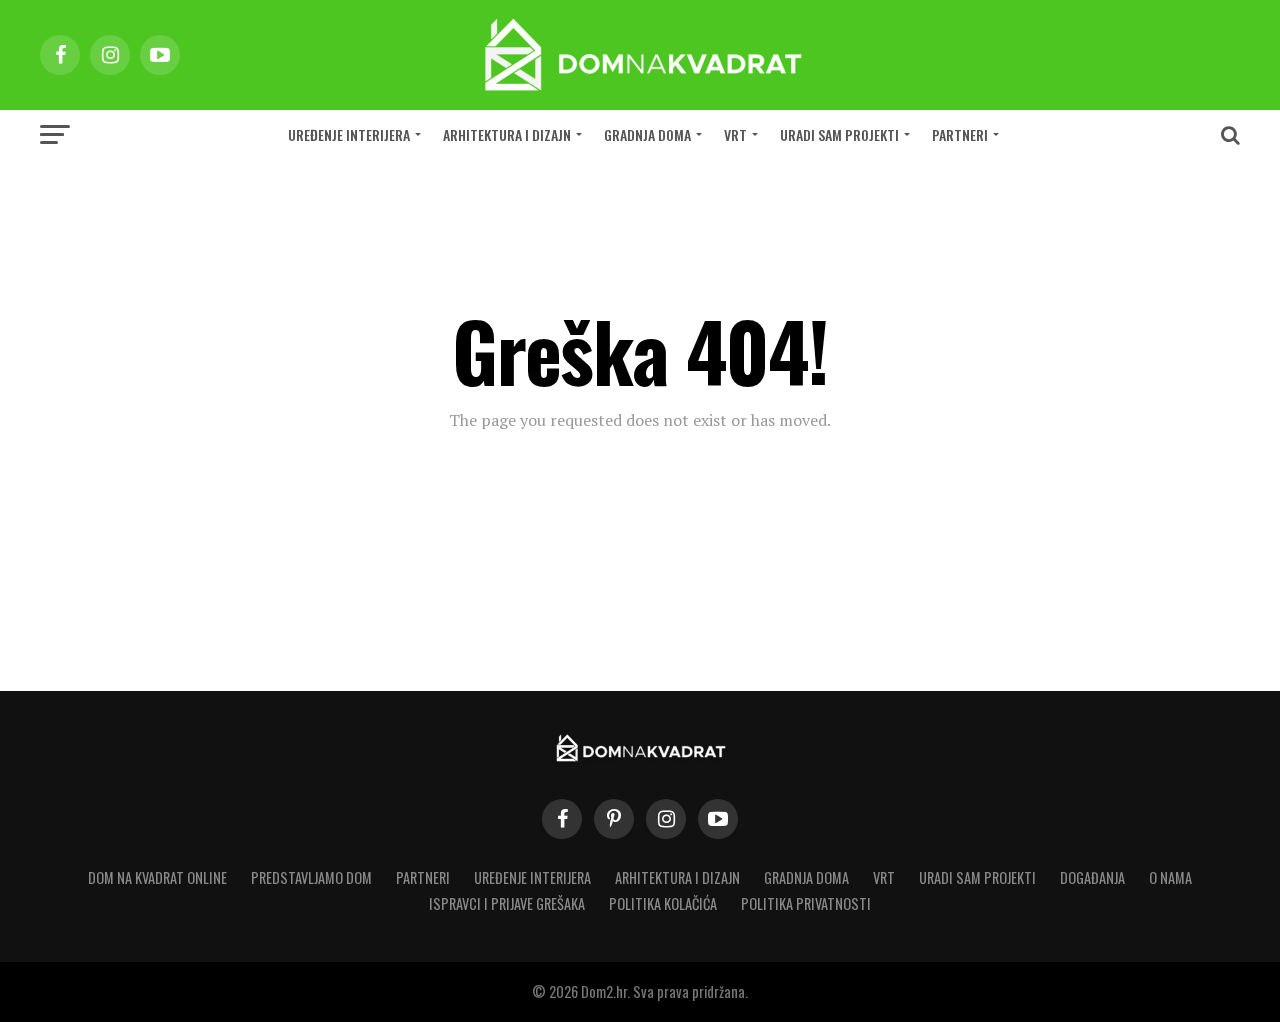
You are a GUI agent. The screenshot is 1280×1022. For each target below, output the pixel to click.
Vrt (735, 134)
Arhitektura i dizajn (507, 134)
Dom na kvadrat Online (157, 877)
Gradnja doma (647, 134)
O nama (1170, 877)
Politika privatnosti (806, 903)
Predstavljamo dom (311, 877)
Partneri (960, 134)
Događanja (1092, 877)
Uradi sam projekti (839, 134)
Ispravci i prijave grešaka (507, 903)
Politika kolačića (663, 903)
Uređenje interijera (349, 134)
